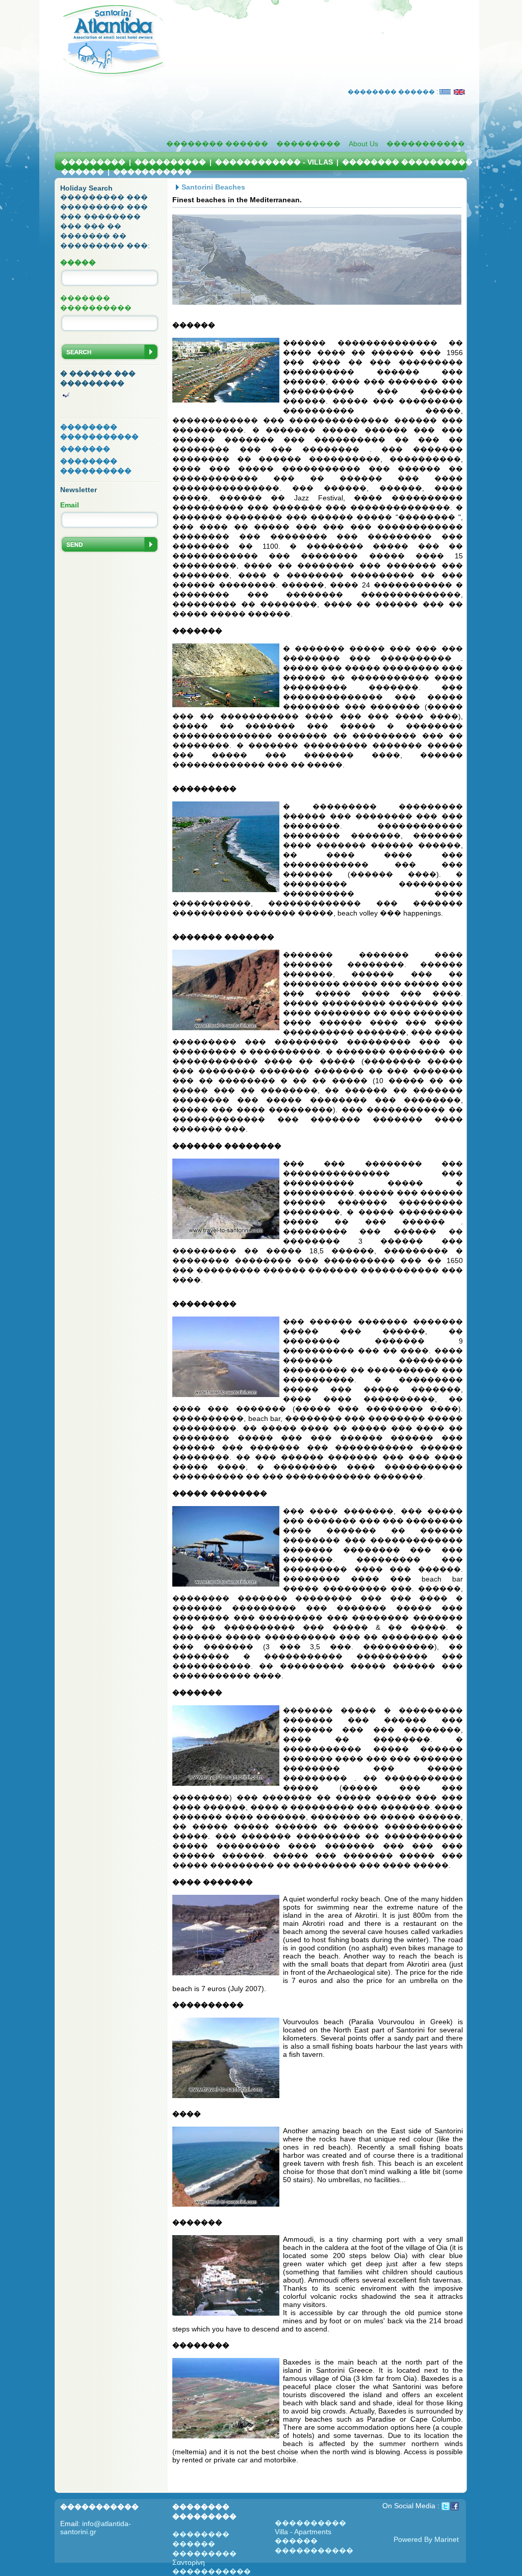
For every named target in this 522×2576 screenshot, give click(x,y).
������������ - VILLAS (275, 162)
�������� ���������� (407, 162)
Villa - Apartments (303, 2532)
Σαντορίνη (189, 2562)
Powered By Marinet (426, 2539)
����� (78, 262)
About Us (363, 144)
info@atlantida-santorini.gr (96, 2528)
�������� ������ (217, 144)
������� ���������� (96, 303)
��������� (308, 144)
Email (70, 505)
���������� (170, 162)
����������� (426, 144)
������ (83, 172)
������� (85, 449)
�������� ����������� (99, 432)
